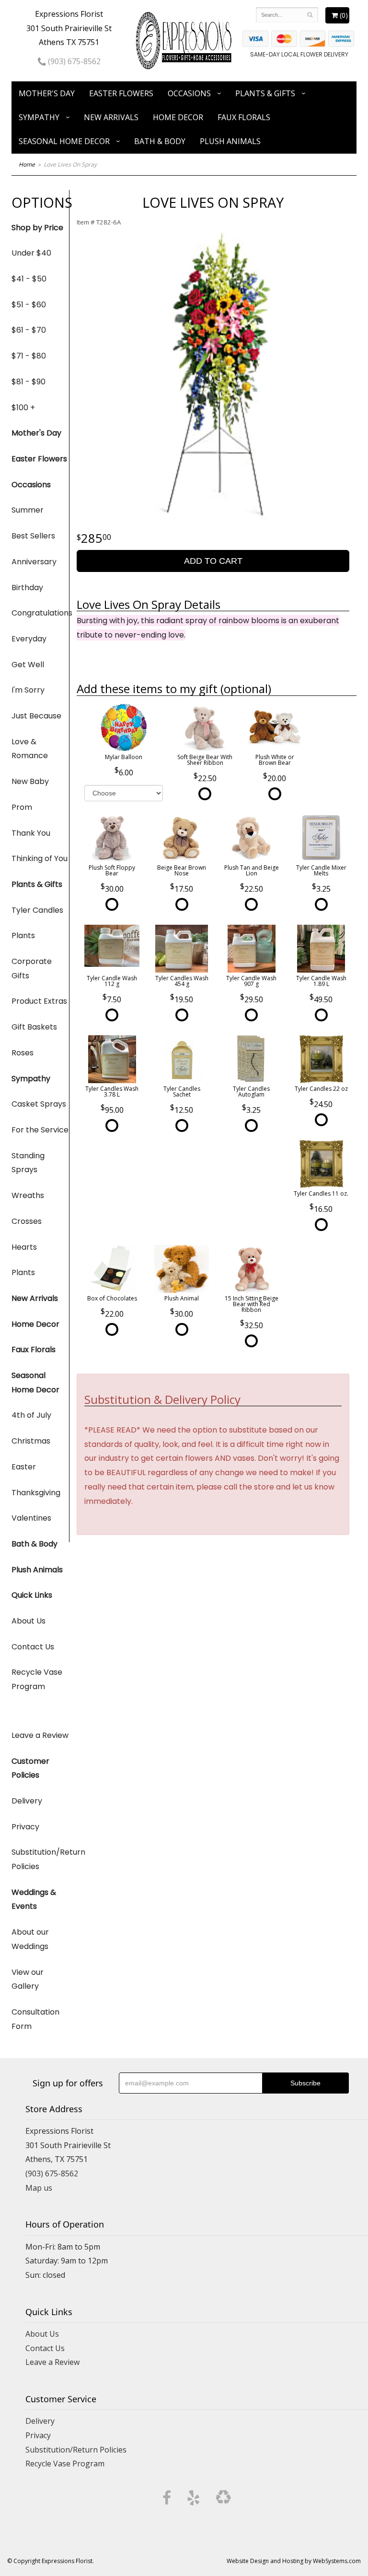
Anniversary (34, 562)
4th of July (31, 1415)
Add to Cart (213, 561)
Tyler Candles (37, 910)
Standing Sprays (28, 1163)
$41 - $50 (29, 279)
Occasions (189, 93)
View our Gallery (28, 1979)
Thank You (31, 833)
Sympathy (39, 117)
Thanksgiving (36, 1493)
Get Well (28, 665)
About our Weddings (30, 1939)
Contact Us (33, 1647)
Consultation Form (35, 2019)
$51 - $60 (29, 305)
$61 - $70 (29, 330)
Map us (39, 2188)
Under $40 (31, 253)
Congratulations (40, 613)
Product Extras (39, 1001)
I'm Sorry (28, 690)
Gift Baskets (34, 1027)
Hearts (24, 1247)
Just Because (36, 716)
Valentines (31, 1518)
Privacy (25, 1827)
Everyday (29, 639)
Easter (24, 1467)
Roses (23, 1053)
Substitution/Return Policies (40, 1859)
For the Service (40, 1130)
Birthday (27, 588)
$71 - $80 (29, 356)
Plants (23, 935)
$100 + (23, 408)
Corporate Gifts (32, 969)
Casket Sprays (39, 1104)
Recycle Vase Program (37, 1679)
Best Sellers (33, 536)
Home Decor (178, 117)
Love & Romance (30, 749)
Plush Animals (230, 141)
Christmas (31, 1441)
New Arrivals (111, 117)
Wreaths (28, 1195)
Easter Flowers (121, 93)
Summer (28, 510)
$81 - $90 (29, 382)
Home (27, 164)
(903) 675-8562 (73, 61)
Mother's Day (47, 93)
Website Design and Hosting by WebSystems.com (294, 2561)
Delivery (27, 1801)
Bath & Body (160, 141)
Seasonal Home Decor (64, 141)
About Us (29, 1621)
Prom (22, 807)
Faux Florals (244, 117)
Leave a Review (40, 1735)
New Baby (30, 781)
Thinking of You (40, 858)
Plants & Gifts (265, 93)
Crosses (27, 1221)
